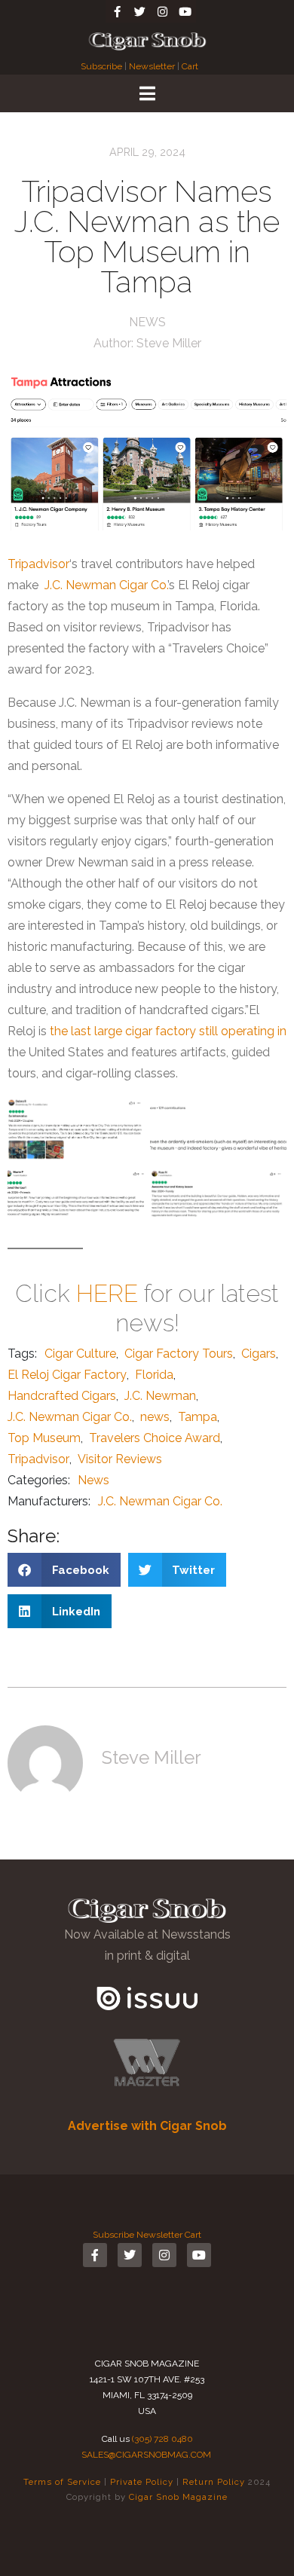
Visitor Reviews (120, 1459)
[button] (64, 1570)
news (155, 1417)
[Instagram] (162, 11)
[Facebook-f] (117, 11)
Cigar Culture (80, 1354)
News (147, 322)
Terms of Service (62, 2482)
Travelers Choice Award (155, 1438)
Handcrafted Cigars (62, 1396)
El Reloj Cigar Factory (67, 1375)
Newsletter (152, 66)
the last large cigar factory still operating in (168, 1031)
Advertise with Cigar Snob (147, 2126)
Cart (190, 66)
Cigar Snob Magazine (178, 2497)
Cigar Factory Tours (179, 1354)
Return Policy (214, 2482)
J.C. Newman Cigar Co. (106, 585)
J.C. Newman (160, 1396)
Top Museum (44, 1438)
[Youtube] (185, 11)
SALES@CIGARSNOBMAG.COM (146, 2455)
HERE (107, 1293)
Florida (154, 1375)
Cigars (259, 1354)
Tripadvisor (38, 564)
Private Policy (142, 2482)
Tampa (198, 1417)
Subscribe (103, 66)
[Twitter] (139, 11)
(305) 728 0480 (162, 2439)
